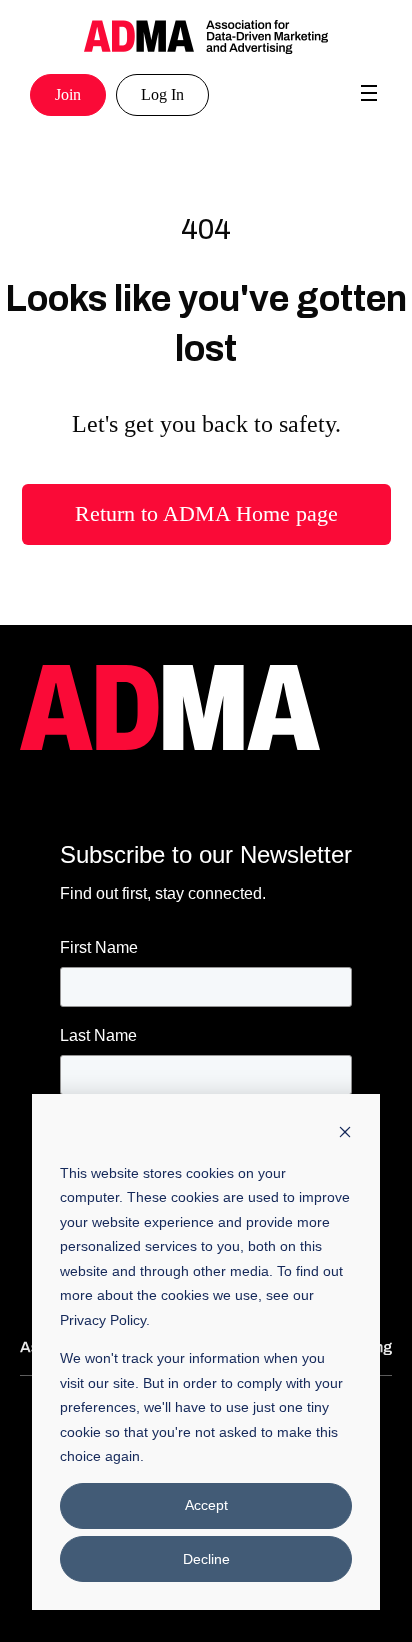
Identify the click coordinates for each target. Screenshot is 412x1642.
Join (68, 94)
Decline (206, 1559)
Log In (162, 94)
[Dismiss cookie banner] (345, 1134)
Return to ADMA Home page (206, 513)
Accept (206, 1505)
